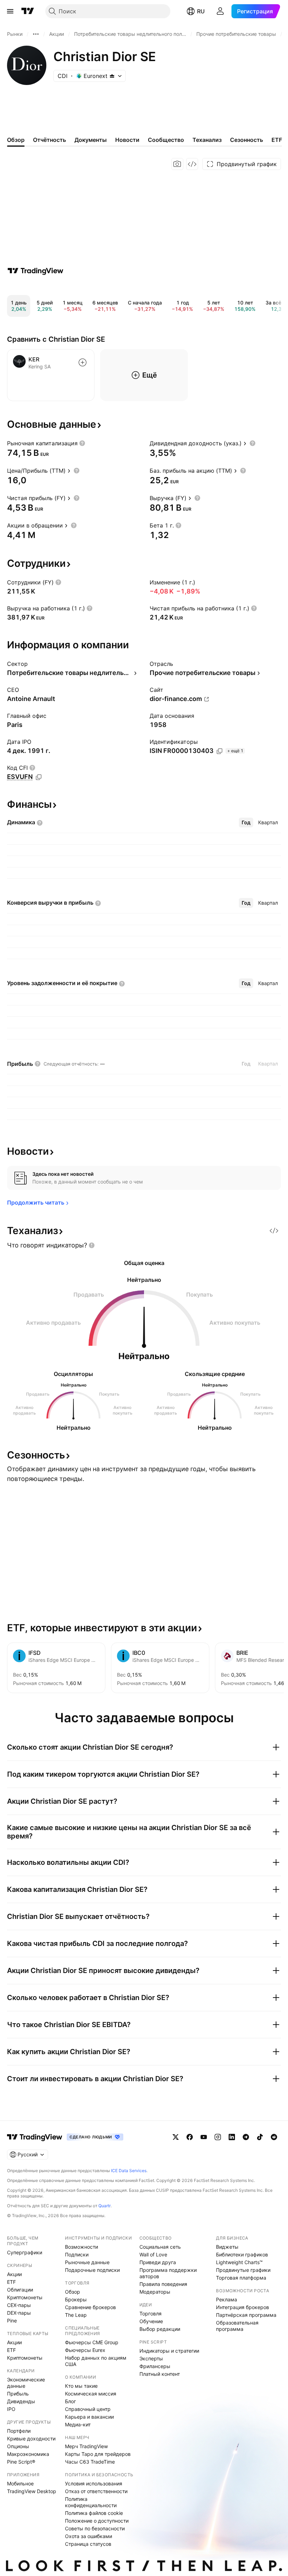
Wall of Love (153, 2254)
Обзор (73, 2292)
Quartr (104, 2206)
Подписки (77, 2254)
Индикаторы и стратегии (169, 2351)
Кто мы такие (81, 2386)
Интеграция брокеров (243, 2307)
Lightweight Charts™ (239, 2262)
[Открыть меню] (10, 11)
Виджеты (227, 2247)
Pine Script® (21, 2462)
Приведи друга (158, 2262)
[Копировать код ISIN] (220, 751)
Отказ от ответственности (96, 2491)
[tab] (246, 822)
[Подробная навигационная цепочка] (36, 34)
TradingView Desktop (32, 2491)
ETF (11, 2282)
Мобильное (20, 2483)
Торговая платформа (241, 2278)
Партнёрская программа (246, 2315)
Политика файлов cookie (94, 2513)
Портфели (19, 2431)
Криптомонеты (25, 2297)
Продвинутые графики (243, 2270)
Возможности (81, 2247)
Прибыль (18, 2394)
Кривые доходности (31, 2439)
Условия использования (94, 2483)
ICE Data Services (129, 2171)
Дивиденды (21, 2401)
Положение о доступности (97, 2521)
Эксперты (151, 2358)
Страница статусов (88, 2544)
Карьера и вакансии (89, 2417)
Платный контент (160, 2374)
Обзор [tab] (16, 140)
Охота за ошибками (89, 2536)
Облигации (20, 2290)
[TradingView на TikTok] (260, 2137)
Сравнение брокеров (90, 2307)
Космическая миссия (91, 2394)
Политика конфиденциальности (91, 2502)
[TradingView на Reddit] (274, 2137)
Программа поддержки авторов (168, 2273)
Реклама (227, 2299)
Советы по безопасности (95, 2528)
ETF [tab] (277, 140)
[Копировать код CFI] (39, 777)
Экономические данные (26, 2383)
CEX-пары (19, 2305)
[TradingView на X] (176, 2137)
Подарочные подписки (92, 2270)
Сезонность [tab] (247, 140)
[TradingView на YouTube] (204, 2137)
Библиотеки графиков (242, 2254)
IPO (11, 2409)
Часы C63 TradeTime (90, 2462)
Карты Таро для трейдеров (98, 2454)
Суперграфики (25, 2252)
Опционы (18, 2446)
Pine (12, 2321)
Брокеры (76, 2299)
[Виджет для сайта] (192, 164)
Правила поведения (163, 2284)
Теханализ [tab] (207, 140)
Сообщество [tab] (166, 140)
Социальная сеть (160, 2247)
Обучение (151, 2321)
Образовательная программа (237, 2326)
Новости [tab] (127, 140)
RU (201, 11)
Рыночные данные (87, 2262)
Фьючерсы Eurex (85, 2350)
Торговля (150, 2313)
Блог (70, 2401)
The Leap (76, 2315)
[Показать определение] (82, 443)
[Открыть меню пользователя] (220, 11)
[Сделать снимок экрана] (177, 164)
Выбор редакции (160, 2329)
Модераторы (155, 2292)
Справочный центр (88, 2409)
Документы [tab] (91, 140)
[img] (112, 76)
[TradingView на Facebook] (190, 2137)
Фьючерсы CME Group (92, 2342)
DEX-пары (19, 2313)
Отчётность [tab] (50, 140)
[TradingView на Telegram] (246, 2137)
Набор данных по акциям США (96, 2361)
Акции (14, 2274)
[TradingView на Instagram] (218, 2137)
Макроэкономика (28, 2454)
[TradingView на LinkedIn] (232, 2137)
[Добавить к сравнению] (83, 362)
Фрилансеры (155, 2366)
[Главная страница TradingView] (28, 11)
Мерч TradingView (86, 2446)
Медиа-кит (78, 2424)
